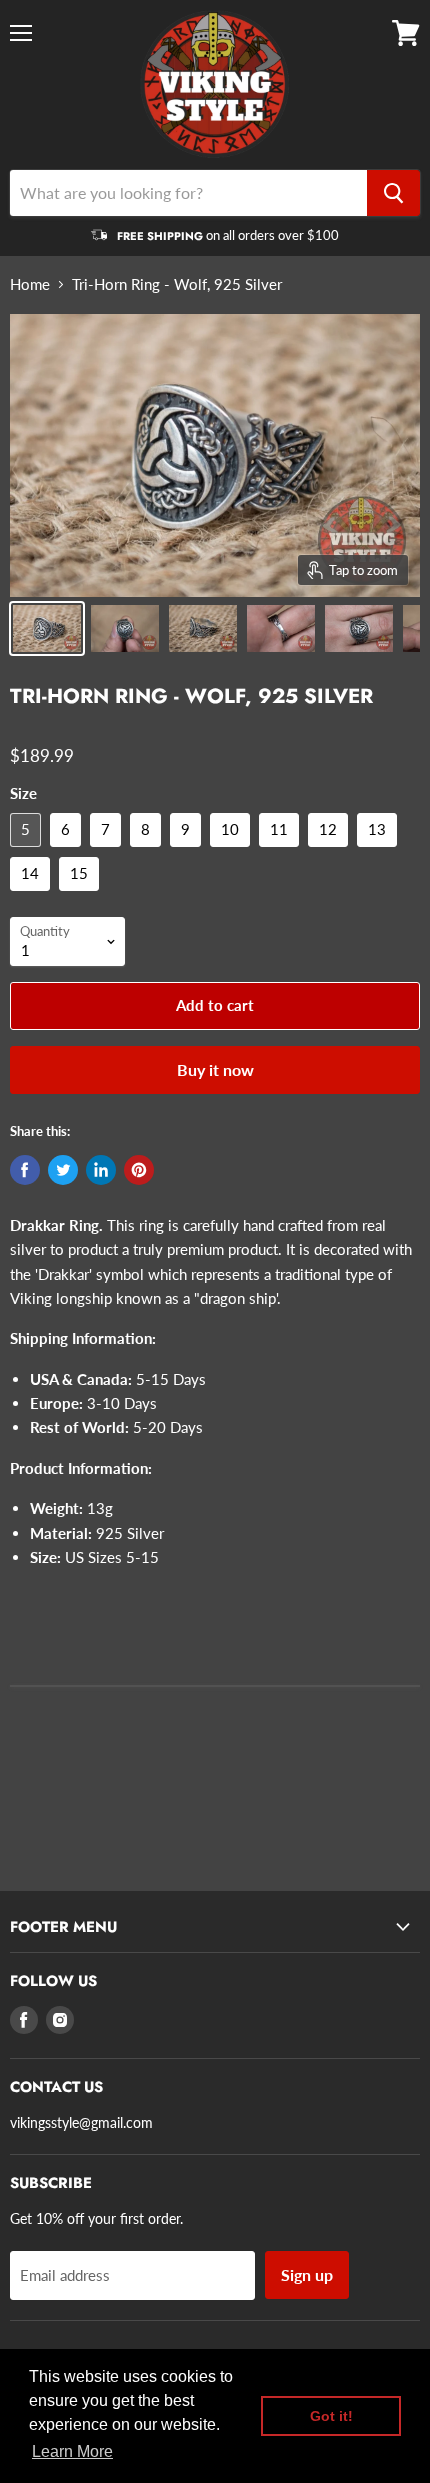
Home (30, 284)
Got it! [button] (331, 2416)
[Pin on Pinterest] (139, 1170)
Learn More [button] (72, 2451)
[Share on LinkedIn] (101, 1170)
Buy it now (215, 1069)
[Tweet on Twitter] (63, 1170)
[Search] (393, 193)
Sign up (307, 2274)
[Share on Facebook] (25, 1170)
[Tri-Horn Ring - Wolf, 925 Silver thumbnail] (47, 628)
